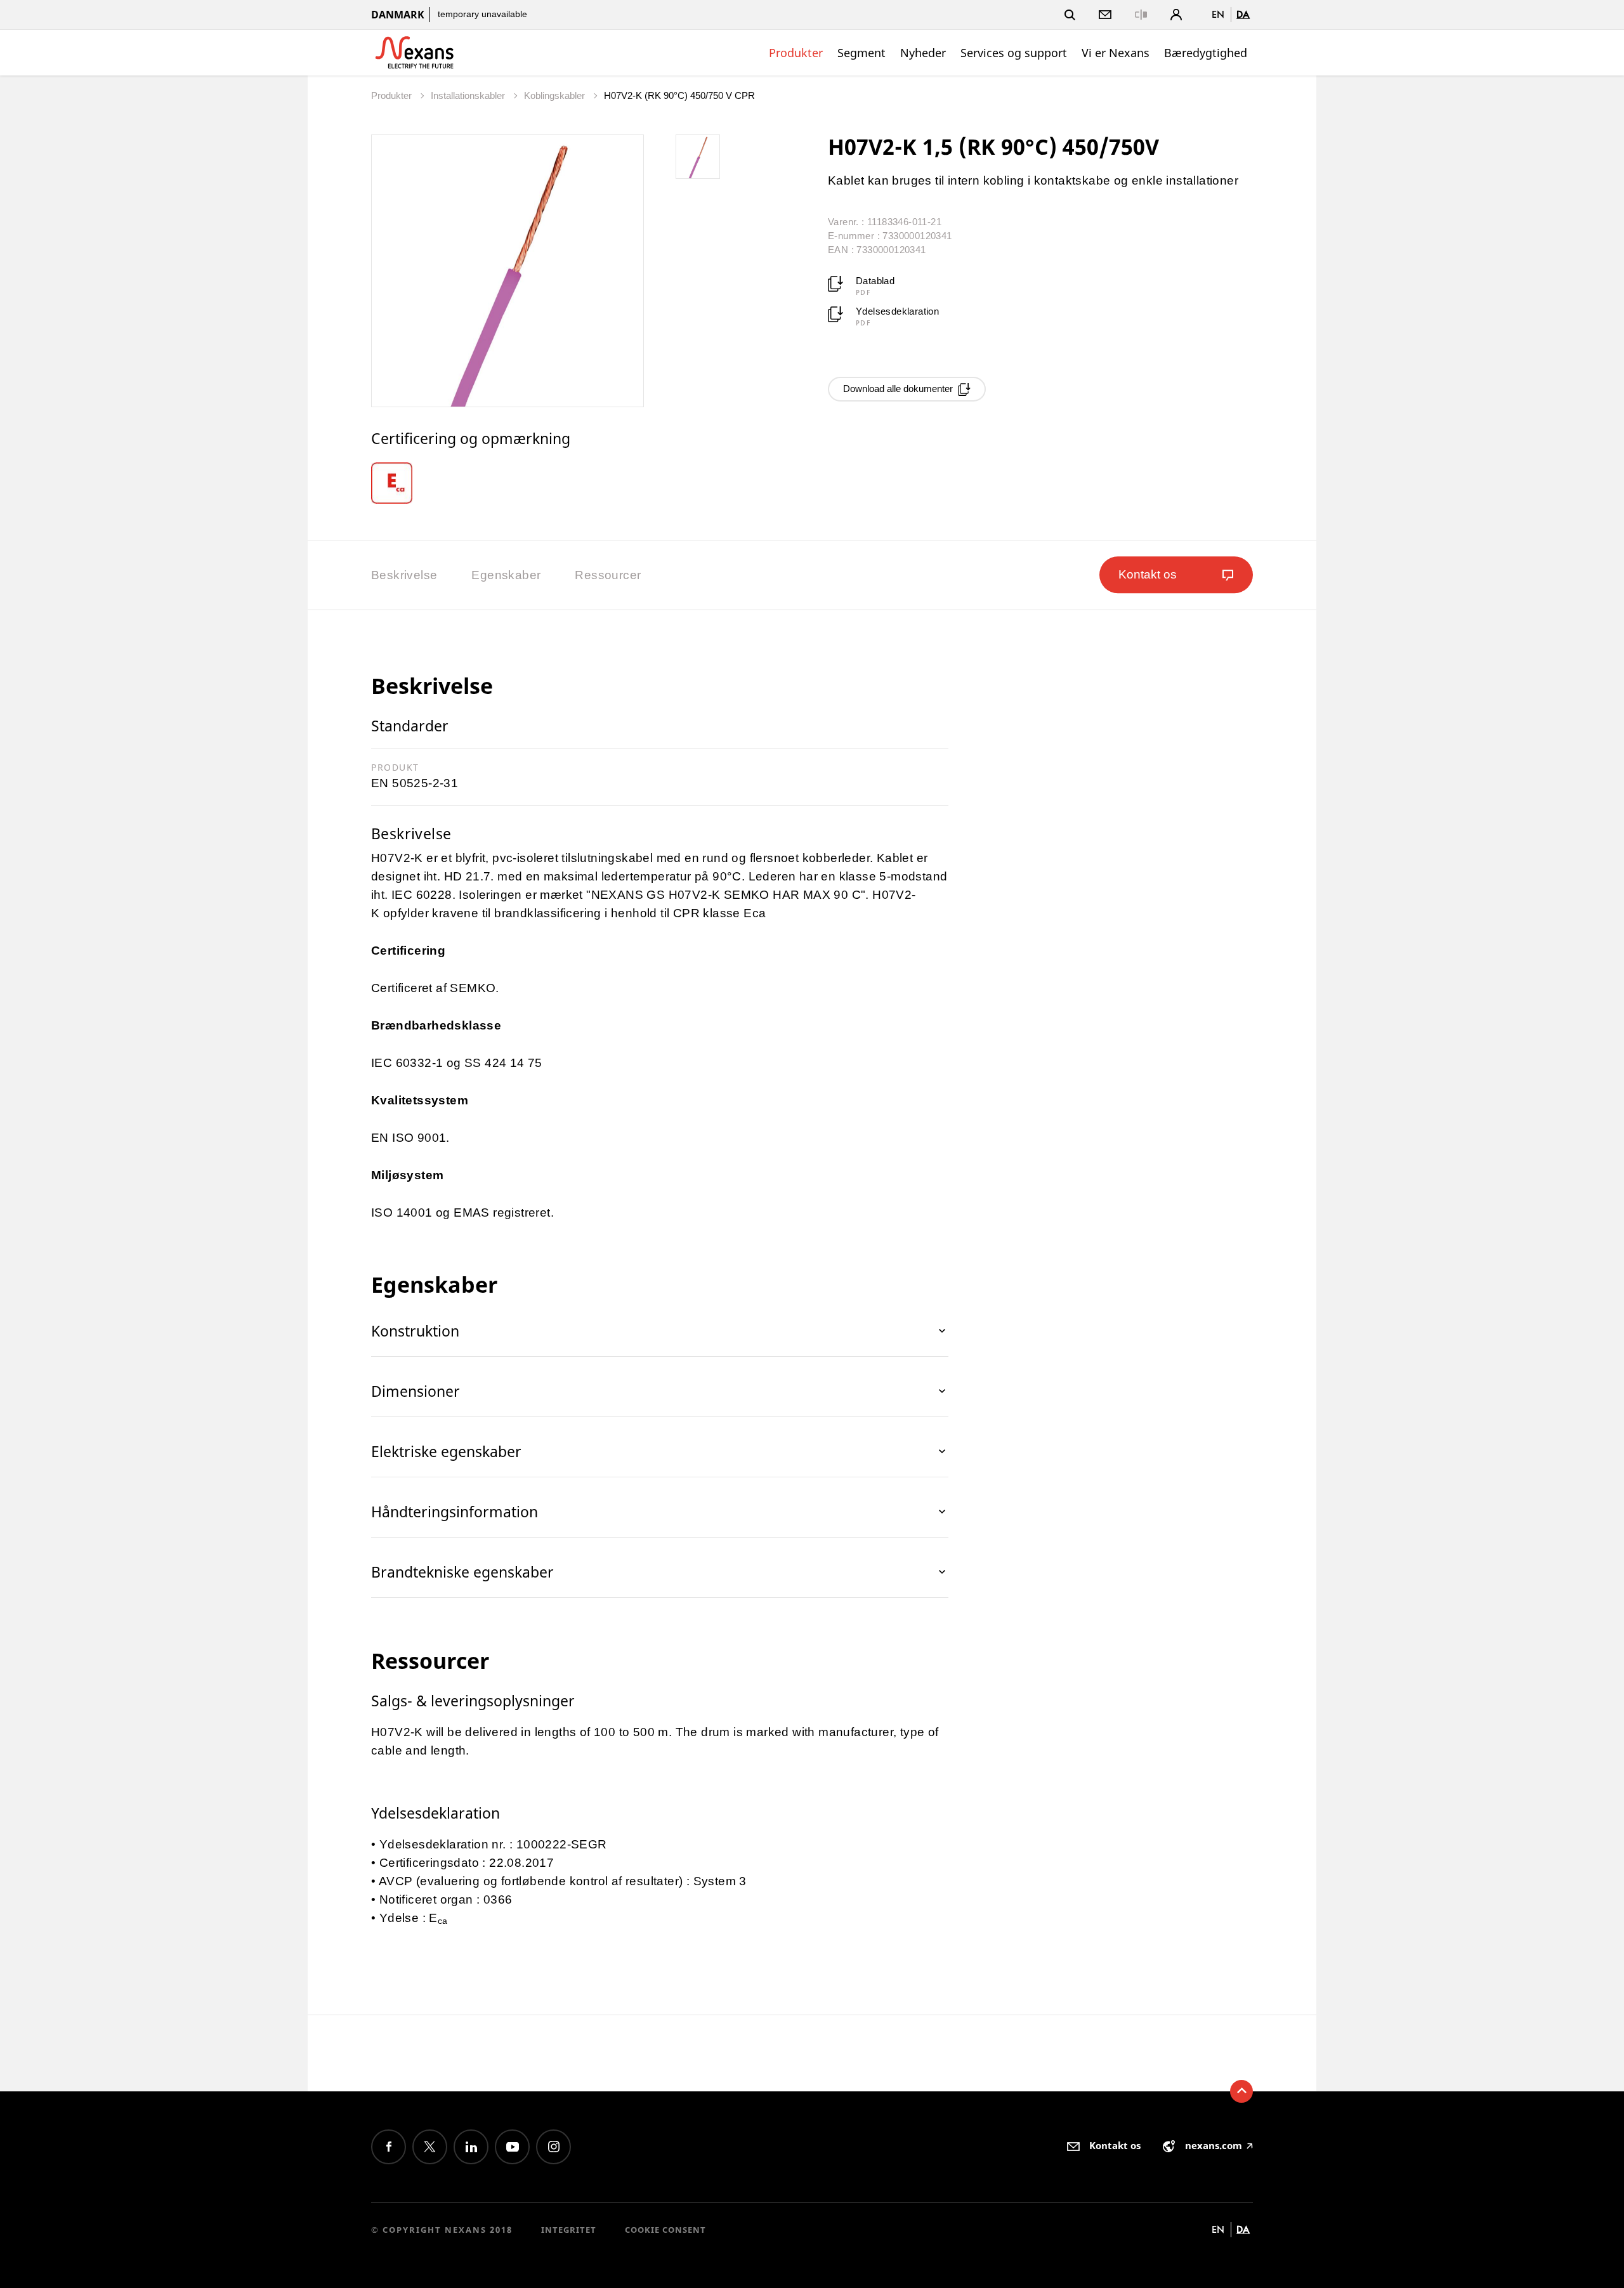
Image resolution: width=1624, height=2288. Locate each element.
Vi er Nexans (1116, 53)
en (1218, 14)
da (1243, 14)
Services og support (1014, 53)
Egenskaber (506, 575)
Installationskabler (469, 95)
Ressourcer (608, 575)
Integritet (569, 2230)
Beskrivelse (404, 575)
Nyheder (923, 53)
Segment (861, 53)
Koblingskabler (556, 95)
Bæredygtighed (1206, 53)
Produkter (796, 53)
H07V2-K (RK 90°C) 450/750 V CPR (679, 95)
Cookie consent (665, 2230)
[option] (407, 483)
